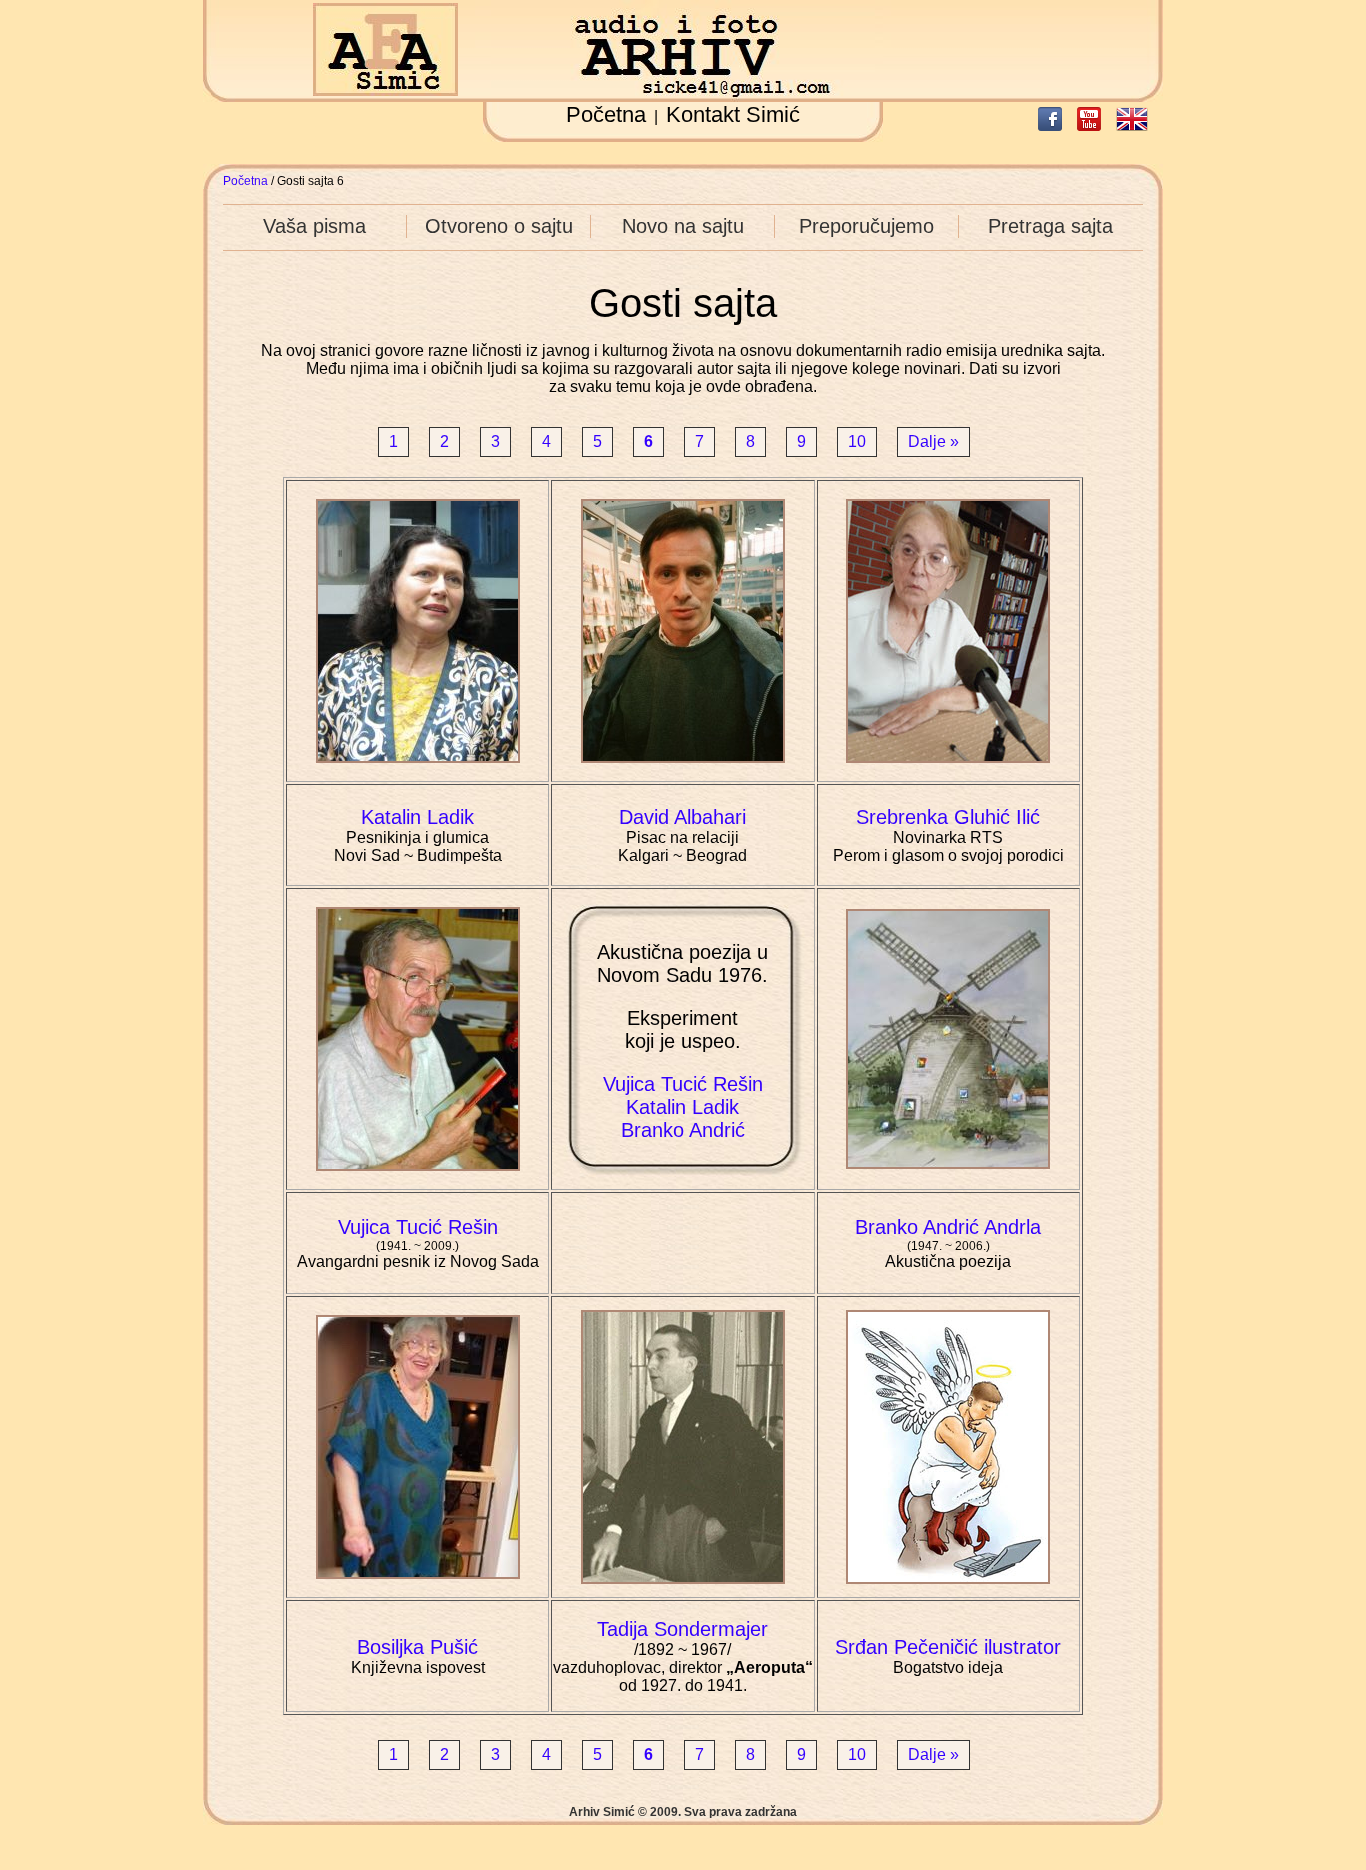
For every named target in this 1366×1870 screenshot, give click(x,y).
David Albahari (682, 817)
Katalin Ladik (417, 817)
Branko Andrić (683, 1130)
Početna (606, 114)
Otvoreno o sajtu (499, 226)
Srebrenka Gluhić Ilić (948, 817)
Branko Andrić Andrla (948, 1227)
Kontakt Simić (733, 114)
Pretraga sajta (1050, 226)
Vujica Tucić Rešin (683, 1084)
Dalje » (933, 441)
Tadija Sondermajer (682, 1629)
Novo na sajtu (683, 226)
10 (857, 441)
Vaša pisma (314, 226)
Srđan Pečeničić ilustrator (948, 1647)
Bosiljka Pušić (417, 1647)
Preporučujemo (866, 226)
